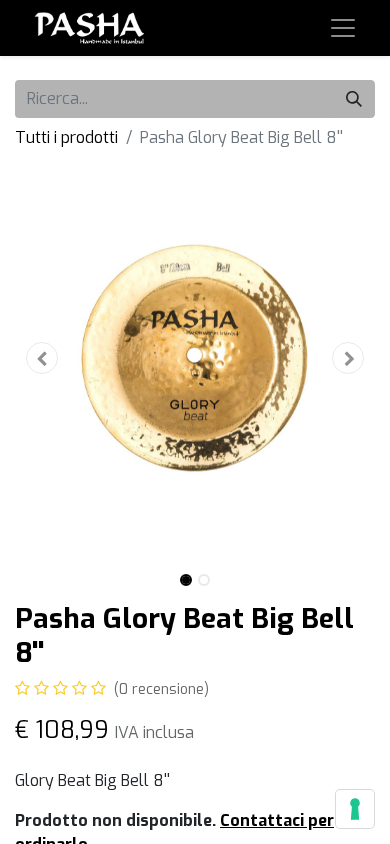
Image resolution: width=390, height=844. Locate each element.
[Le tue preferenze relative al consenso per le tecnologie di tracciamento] (355, 809)
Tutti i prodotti (66, 137)
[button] (42, 358)
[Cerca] (354, 99)
